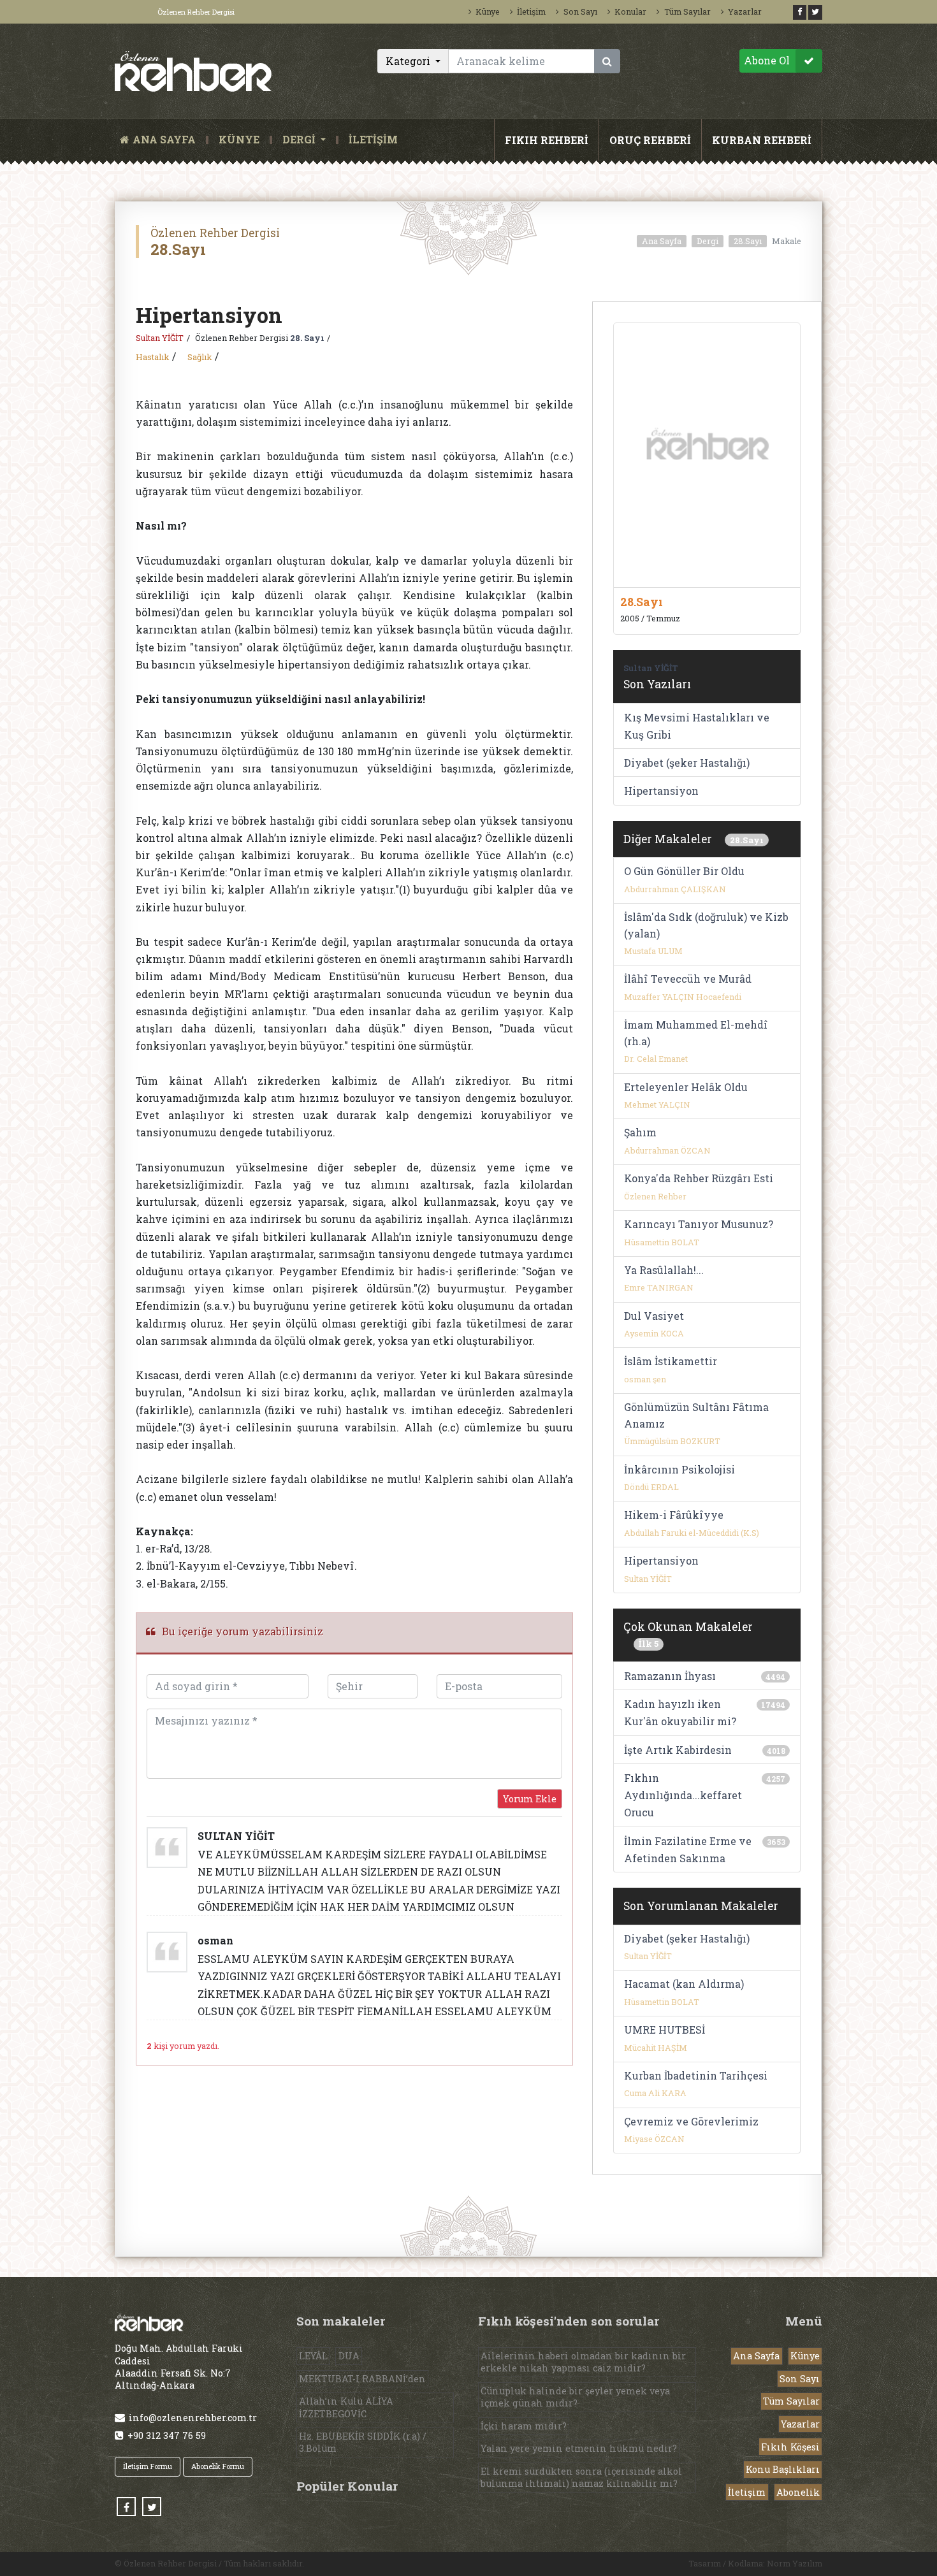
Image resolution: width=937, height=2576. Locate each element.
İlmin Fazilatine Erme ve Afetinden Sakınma (688, 1849)
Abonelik (798, 2492)
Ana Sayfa (662, 241)
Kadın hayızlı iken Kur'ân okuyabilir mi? (680, 1712)
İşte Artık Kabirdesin (678, 1750)
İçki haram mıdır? (524, 2426)
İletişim (531, 11)
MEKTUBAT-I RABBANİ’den (362, 2379)
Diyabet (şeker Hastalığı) (687, 763)
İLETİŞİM (373, 140)
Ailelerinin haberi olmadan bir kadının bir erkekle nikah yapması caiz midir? (583, 2362)
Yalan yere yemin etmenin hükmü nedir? (579, 2448)
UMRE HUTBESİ (665, 2030)
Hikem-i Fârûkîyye (674, 1515)
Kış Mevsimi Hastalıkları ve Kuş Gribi (697, 726)
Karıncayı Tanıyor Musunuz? (699, 1224)
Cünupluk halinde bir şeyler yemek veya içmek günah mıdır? (575, 2397)
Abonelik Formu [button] (218, 2466)
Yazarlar (745, 11)
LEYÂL (313, 2356)
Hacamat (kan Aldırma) (684, 1984)
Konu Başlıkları (783, 2469)
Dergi (708, 241)
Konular (630, 11)
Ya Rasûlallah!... (664, 1270)
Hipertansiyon (661, 791)
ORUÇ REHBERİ (650, 140)
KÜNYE (239, 140)
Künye (488, 11)
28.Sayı (748, 241)
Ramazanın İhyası (670, 1676)
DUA (349, 2356)
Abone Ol (767, 60)
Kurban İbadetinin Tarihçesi (696, 2075)
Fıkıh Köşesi (790, 2447)
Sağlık (200, 357)
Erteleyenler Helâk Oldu (686, 1087)
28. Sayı (307, 338)
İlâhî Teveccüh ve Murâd (688, 979)
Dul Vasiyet (654, 1316)
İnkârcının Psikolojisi (679, 1469)
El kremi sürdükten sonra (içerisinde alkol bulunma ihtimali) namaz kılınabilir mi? (581, 2477)
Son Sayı (580, 11)
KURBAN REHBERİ (762, 140)
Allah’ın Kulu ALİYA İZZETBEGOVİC (346, 2407)
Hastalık (152, 357)
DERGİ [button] (300, 140)
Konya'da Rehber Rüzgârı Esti (699, 1178)
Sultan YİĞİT (160, 338)
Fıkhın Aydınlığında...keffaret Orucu (683, 1795)
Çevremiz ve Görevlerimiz (691, 2121)
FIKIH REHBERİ (547, 140)
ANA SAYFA (167, 140)
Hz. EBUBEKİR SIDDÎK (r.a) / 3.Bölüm (363, 2442)
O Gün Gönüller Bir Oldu (684, 871)
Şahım (640, 1132)
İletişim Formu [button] (148, 2466)
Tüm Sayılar (687, 11)
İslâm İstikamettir (671, 1361)
